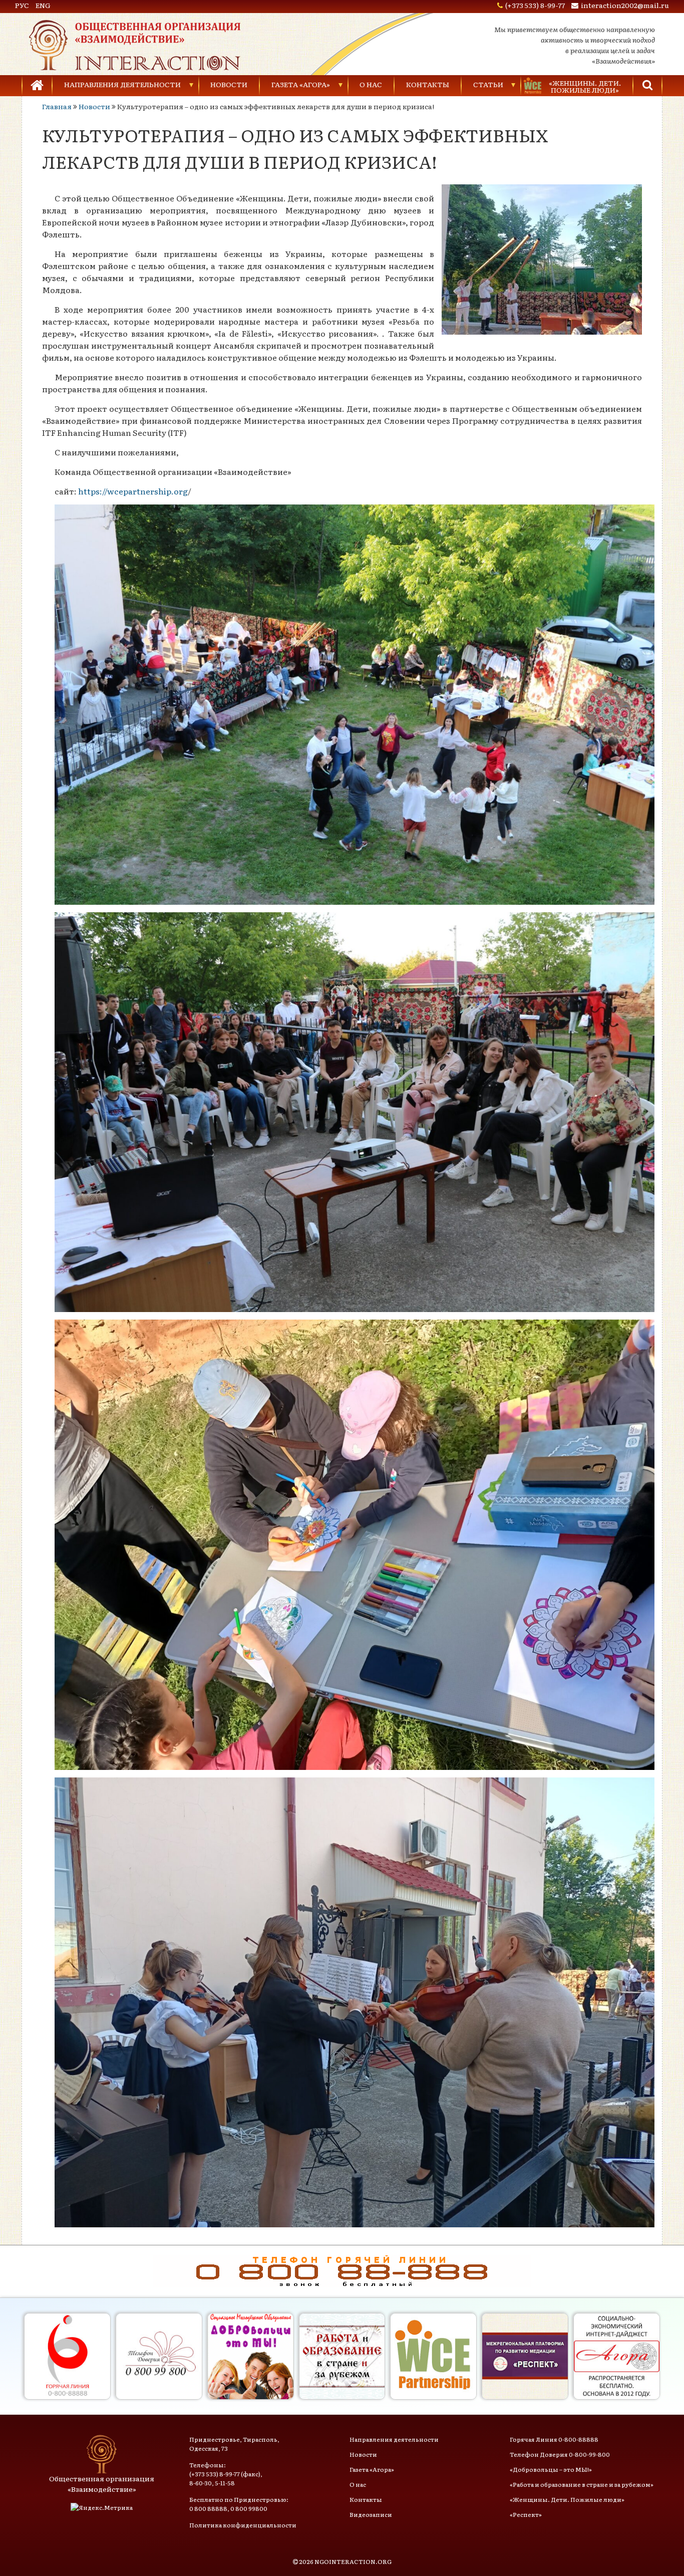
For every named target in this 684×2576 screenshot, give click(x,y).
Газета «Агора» (301, 84)
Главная (57, 106)
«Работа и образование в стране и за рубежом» (582, 2484)
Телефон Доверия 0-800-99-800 (560, 2454)
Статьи (488, 84)
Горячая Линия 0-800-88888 (554, 2439)
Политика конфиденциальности (243, 2525)
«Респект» (526, 2514)
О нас (371, 84)
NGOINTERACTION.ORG (353, 2561)
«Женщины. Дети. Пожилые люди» (567, 2499)
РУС (22, 5)
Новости (229, 84)
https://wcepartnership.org (133, 491)
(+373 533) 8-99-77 (535, 5)
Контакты (428, 84)
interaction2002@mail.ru (625, 5)
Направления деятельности (122, 84)
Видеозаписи (371, 2514)
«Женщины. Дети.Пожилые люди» (585, 86)
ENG (43, 5)
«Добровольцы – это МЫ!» (551, 2469)
